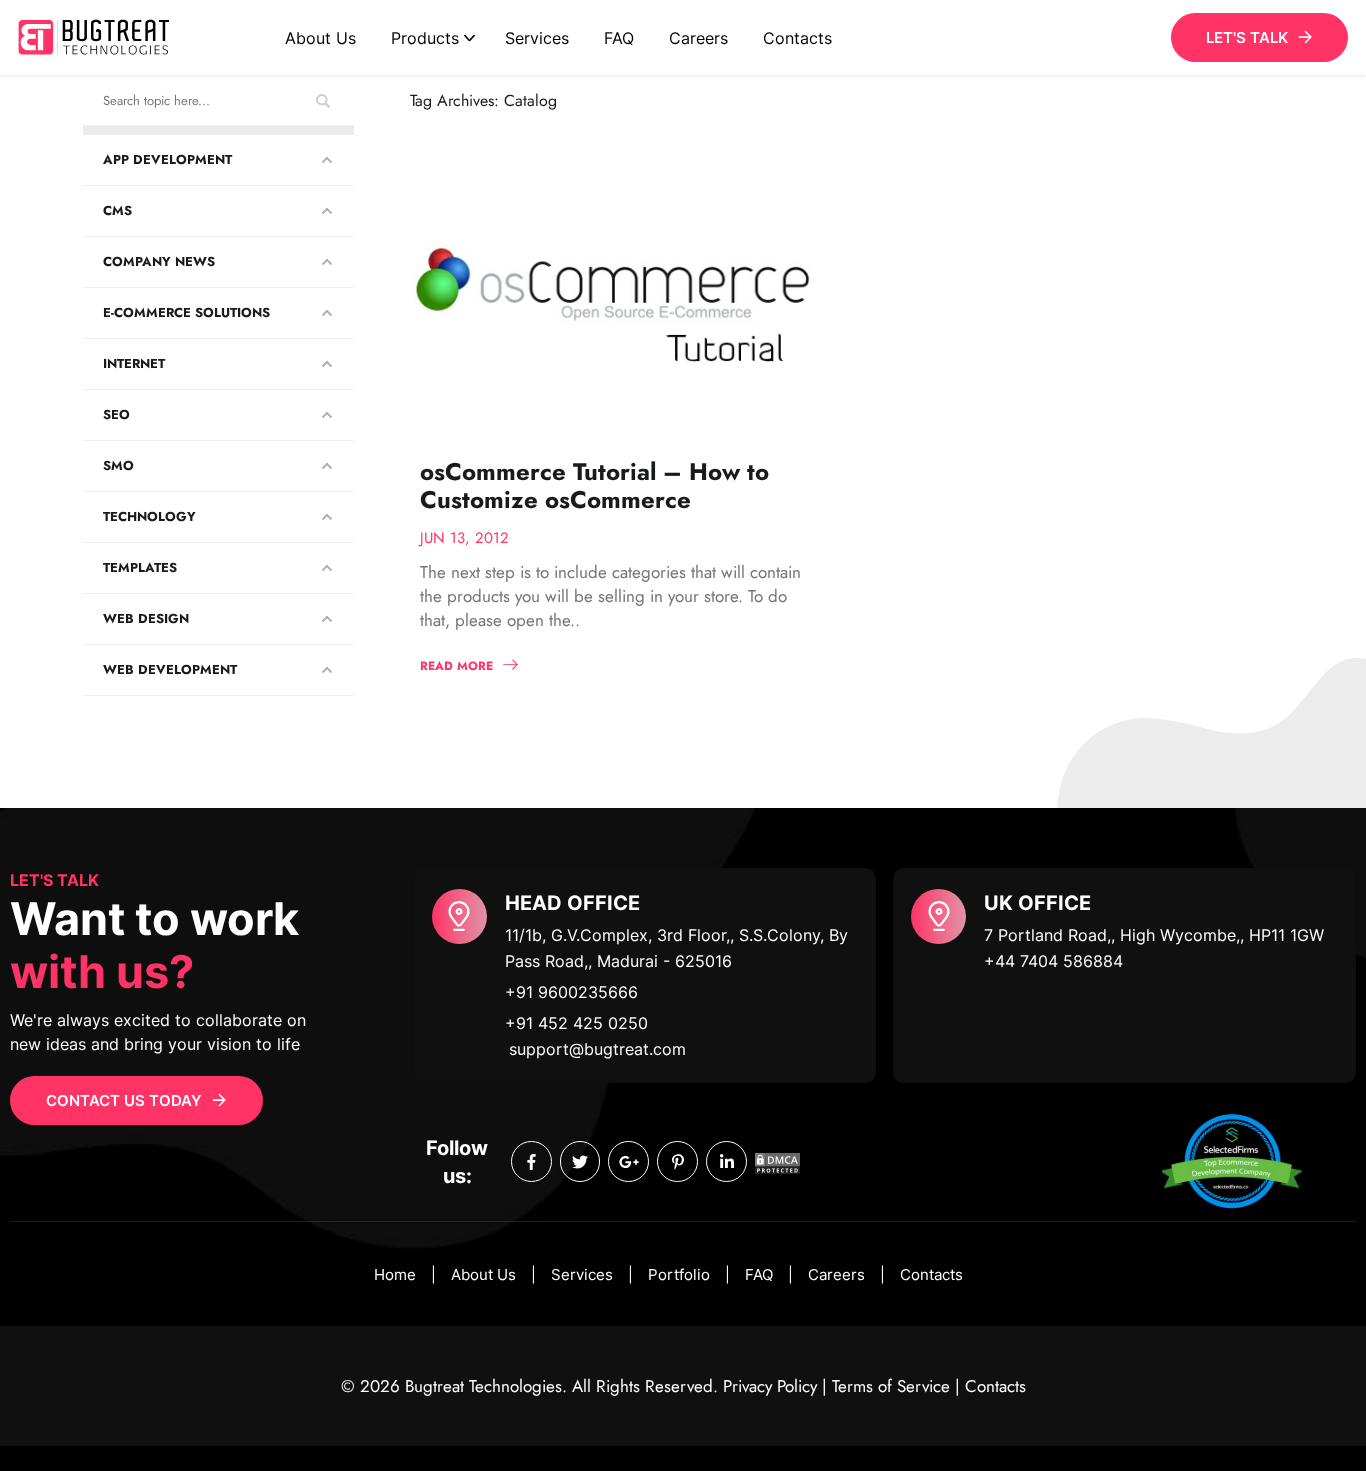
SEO (116, 414)
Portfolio (679, 1274)
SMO (118, 465)
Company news (159, 261)
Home (395, 1274)
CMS (117, 210)
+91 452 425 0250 (576, 1023)
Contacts (797, 38)
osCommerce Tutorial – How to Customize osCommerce (594, 485)
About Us (320, 38)
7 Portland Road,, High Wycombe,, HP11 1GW (1154, 935)
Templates (140, 567)
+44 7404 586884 (1053, 961)
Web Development (170, 669)
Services (537, 38)
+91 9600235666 (571, 992)
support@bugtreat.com (597, 1049)
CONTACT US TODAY (124, 1100)
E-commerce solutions (186, 312)
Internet (134, 363)
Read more (456, 666)
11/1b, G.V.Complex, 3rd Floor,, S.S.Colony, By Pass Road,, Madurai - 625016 (676, 948)
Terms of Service (891, 1386)
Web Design (146, 618)
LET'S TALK (1247, 37)
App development (167, 159)
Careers (698, 38)
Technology (149, 516)
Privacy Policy (770, 1386)
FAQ (619, 38)
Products (425, 38)
